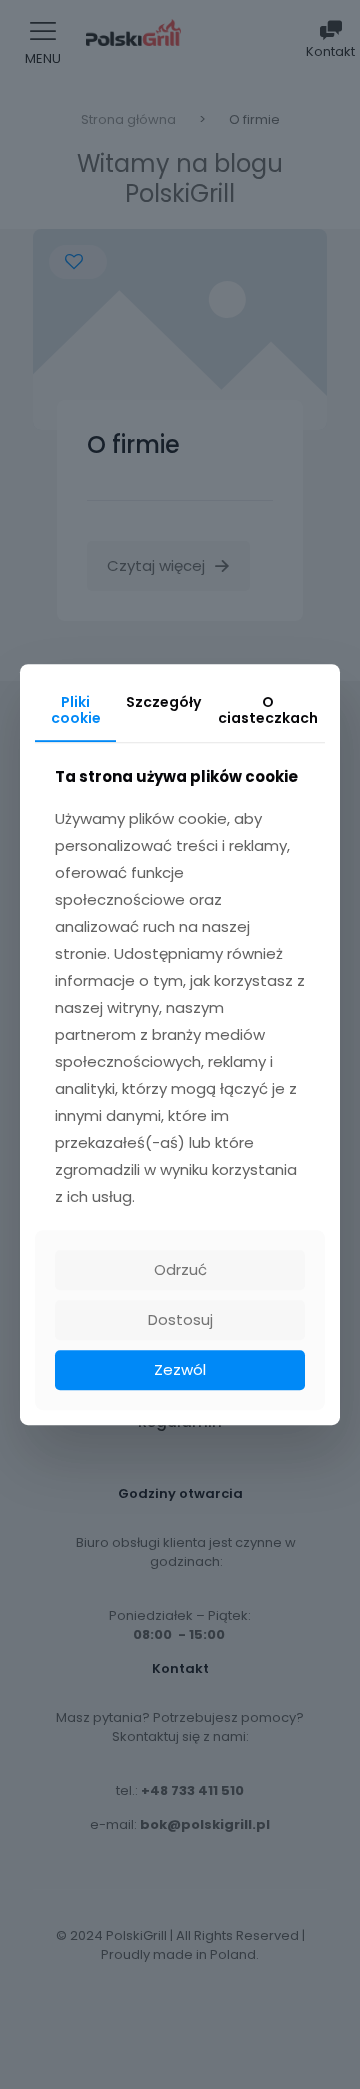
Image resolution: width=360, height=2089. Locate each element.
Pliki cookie (76, 710)
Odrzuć (180, 1269)
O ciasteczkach (268, 710)
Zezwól (180, 1369)
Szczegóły (163, 702)
